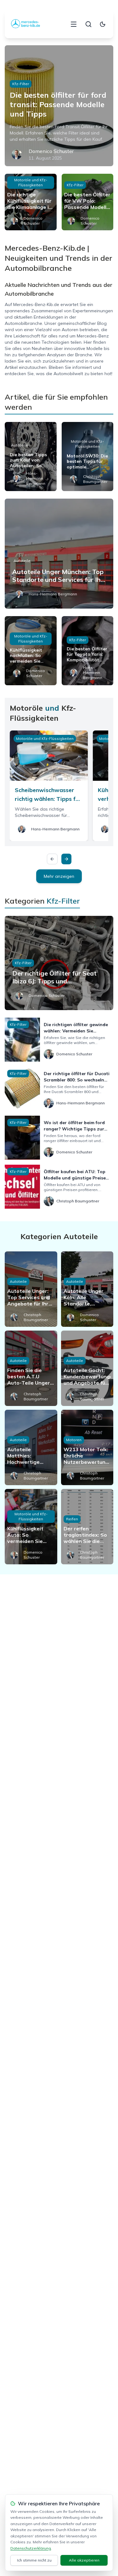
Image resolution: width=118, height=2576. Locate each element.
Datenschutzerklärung (31, 2548)
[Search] (88, 24)
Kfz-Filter (21, 84)
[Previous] (52, 859)
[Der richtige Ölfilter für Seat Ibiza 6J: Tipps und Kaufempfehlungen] (59, 963)
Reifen (72, 1519)
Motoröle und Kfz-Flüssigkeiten (31, 182)
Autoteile (20, 445)
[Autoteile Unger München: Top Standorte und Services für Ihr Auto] (59, 554)
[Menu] (74, 24)
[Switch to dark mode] (103, 24)
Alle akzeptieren (84, 2560)
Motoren (74, 1440)
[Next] (66, 859)
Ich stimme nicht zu (34, 2560)
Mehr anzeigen (59, 876)
